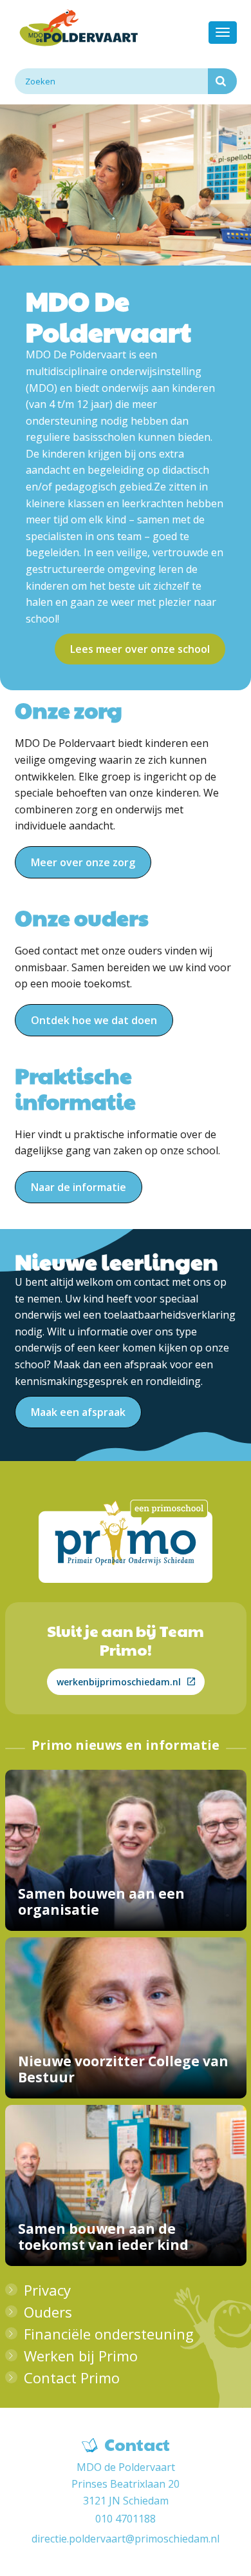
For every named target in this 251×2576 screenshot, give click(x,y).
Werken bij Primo (81, 2356)
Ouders (48, 2312)
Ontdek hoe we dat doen (94, 1020)
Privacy (47, 2290)
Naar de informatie (79, 1187)
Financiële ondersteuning (109, 2334)
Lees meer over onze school (140, 649)
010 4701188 (126, 2519)
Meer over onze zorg (83, 862)
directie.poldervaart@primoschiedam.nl (126, 2539)
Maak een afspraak (78, 1412)
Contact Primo (72, 2377)
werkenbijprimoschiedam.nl (119, 1682)
